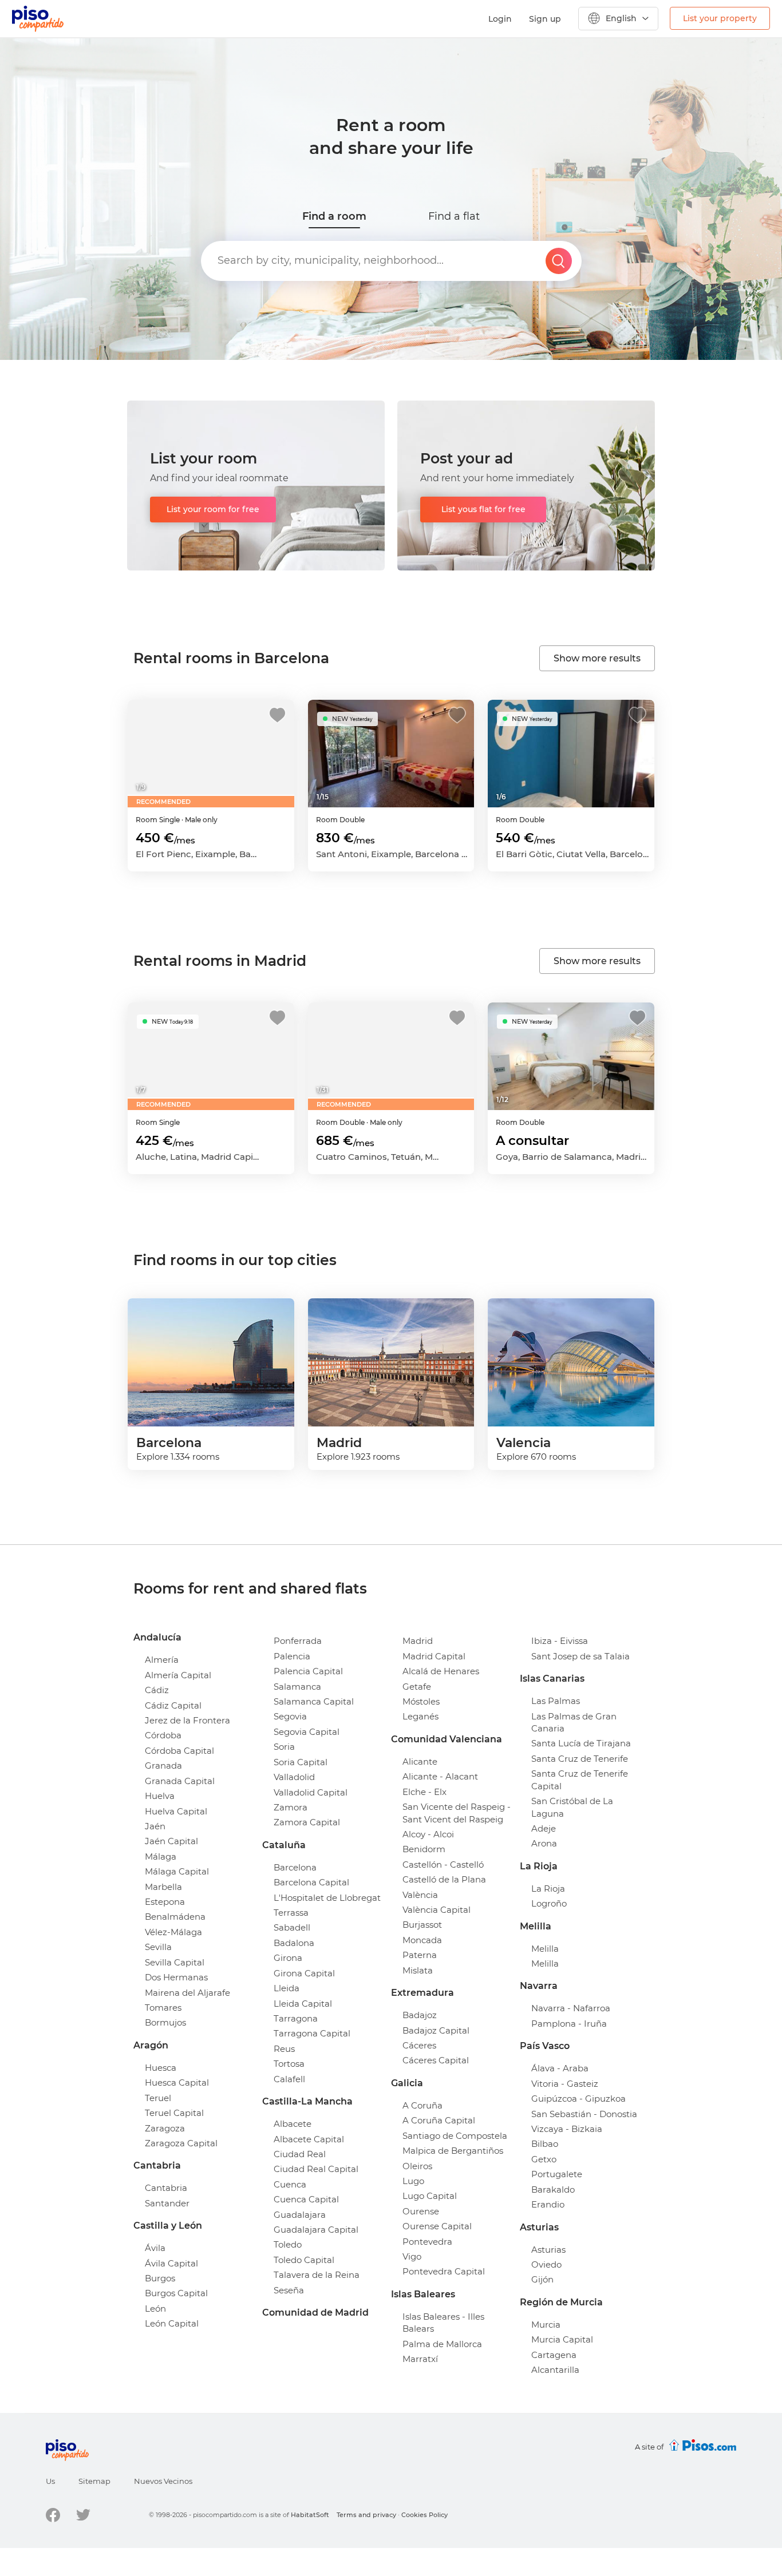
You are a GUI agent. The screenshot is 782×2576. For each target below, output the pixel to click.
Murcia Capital (562, 2339)
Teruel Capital (174, 2113)
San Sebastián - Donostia (584, 2114)
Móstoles (421, 1701)
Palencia (292, 1656)
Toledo (288, 2244)
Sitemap (94, 2481)
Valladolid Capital (311, 1792)
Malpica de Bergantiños (453, 2151)
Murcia (546, 2325)
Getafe (417, 1687)
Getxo (544, 2159)
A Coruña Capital (439, 2120)
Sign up (545, 19)
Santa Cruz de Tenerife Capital (580, 1780)
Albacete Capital (309, 2139)
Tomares (163, 2008)
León (155, 2309)
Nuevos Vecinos (163, 2481)
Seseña (289, 2290)
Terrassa (291, 1913)
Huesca (161, 2068)
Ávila (155, 2248)
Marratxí (420, 2359)
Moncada (422, 1940)
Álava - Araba (560, 2068)
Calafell (289, 2079)
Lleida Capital (303, 2004)
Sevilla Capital (175, 1962)
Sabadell (292, 1927)
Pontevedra (427, 2242)
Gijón (542, 2279)
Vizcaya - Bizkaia (567, 2129)
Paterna (420, 1955)
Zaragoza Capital (181, 2143)
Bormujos (165, 2022)
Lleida (287, 1988)
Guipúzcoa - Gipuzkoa (578, 2099)
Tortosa (289, 2064)
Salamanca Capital (314, 1701)
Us (50, 2481)
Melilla (545, 1949)
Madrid (418, 1641)
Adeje (544, 1828)
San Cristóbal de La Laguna (572, 1807)
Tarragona (296, 2018)
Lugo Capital (430, 2196)
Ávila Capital (171, 2263)
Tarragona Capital (312, 2033)
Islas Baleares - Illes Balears (443, 2323)
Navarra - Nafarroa (571, 2008)
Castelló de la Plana (444, 1879)
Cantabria (166, 2188)
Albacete (293, 2124)
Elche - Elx (424, 1792)
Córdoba (163, 1735)
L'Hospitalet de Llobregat (327, 1898)
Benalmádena (175, 1917)
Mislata (418, 1970)
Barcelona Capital (311, 1882)
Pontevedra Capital (444, 2271)
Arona (544, 1843)
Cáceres (419, 2045)
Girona (288, 1958)
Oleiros (417, 2166)
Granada (163, 1765)
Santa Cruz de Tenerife (580, 1759)
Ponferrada (298, 1641)
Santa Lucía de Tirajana (581, 1743)
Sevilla (158, 1947)
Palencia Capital (308, 1671)
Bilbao (545, 2144)
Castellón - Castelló (443, 1864)
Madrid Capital (434, 1656)
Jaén (155, 1826)
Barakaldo (553, 2189)
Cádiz (157, 1690)
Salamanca (297, 1687)
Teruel (158, 2098)
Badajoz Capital (436, 2030)
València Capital (437, 1910)
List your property (720, 18)
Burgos (160, 2278)
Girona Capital (304, 1973)
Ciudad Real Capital (316, 2169)
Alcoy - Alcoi (428, 1834)
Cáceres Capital (436, 2060)
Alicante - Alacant (440, 1776)
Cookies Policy (424, 2515)
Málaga (161, 1856)
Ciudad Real (300, 2154)
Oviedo (546, 2264)
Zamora (291, 1807)
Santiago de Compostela (455, 2136)
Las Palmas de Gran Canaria (574, 1722)
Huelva (160, 1796)
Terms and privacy (366, 2515)
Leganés (420, 1716)
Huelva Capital (176, 1811)
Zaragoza (165, 2128)
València (420, 1895)
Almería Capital (178, 1675)
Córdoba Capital (179, 1751)
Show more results (597, 658)
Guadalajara (300, 2215)
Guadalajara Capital (316, 2230)
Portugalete (557, 2174)
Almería (162, 1660)
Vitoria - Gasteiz (565, 2084)
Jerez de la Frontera (187, 1720)
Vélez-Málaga (173, 1932)
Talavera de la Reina (317, 2275)
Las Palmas (556, 1701)
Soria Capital (301, 1762)
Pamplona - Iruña (569, 2024)
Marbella (163, 1887)
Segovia (290, 1716)
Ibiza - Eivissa (560, 1641)
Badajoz (420, 2015)
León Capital (172, 2323)
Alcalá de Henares (441, 1671)
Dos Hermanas (176, 1977)
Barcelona (295, 1867)
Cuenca (290, 2184)
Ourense (421, 2211)
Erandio (548, 2204)
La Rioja (548, 1889)
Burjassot (422, 1925)
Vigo (412, 2256)
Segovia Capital (307, 1732)
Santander (167, 2203)
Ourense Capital (437, 2226)
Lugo (413, 2181)
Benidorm (424, 1849)
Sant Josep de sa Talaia (580, 1656)
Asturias (548, 2250)
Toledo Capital (304, 2260)
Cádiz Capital (173, 1705)
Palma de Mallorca (442, 2344)
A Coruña (422, 2105)
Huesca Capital (177, 2082)
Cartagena (554, 2355)
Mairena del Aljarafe (187, 1993)
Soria (284, 1747)
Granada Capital (180, 1781)
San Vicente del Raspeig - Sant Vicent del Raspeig (457, 1813)
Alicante (420, 1761)
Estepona (165, 1902)
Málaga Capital (177, 1871)
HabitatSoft (310, 2515)
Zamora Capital (307, 1822)
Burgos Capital (176, 2293)
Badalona (294, 1943)
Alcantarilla (555, 2370)
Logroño (549, 1903)
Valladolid (294, 1777)
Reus (284, 2049)
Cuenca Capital (306, 2199)
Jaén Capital (171, 1841)
